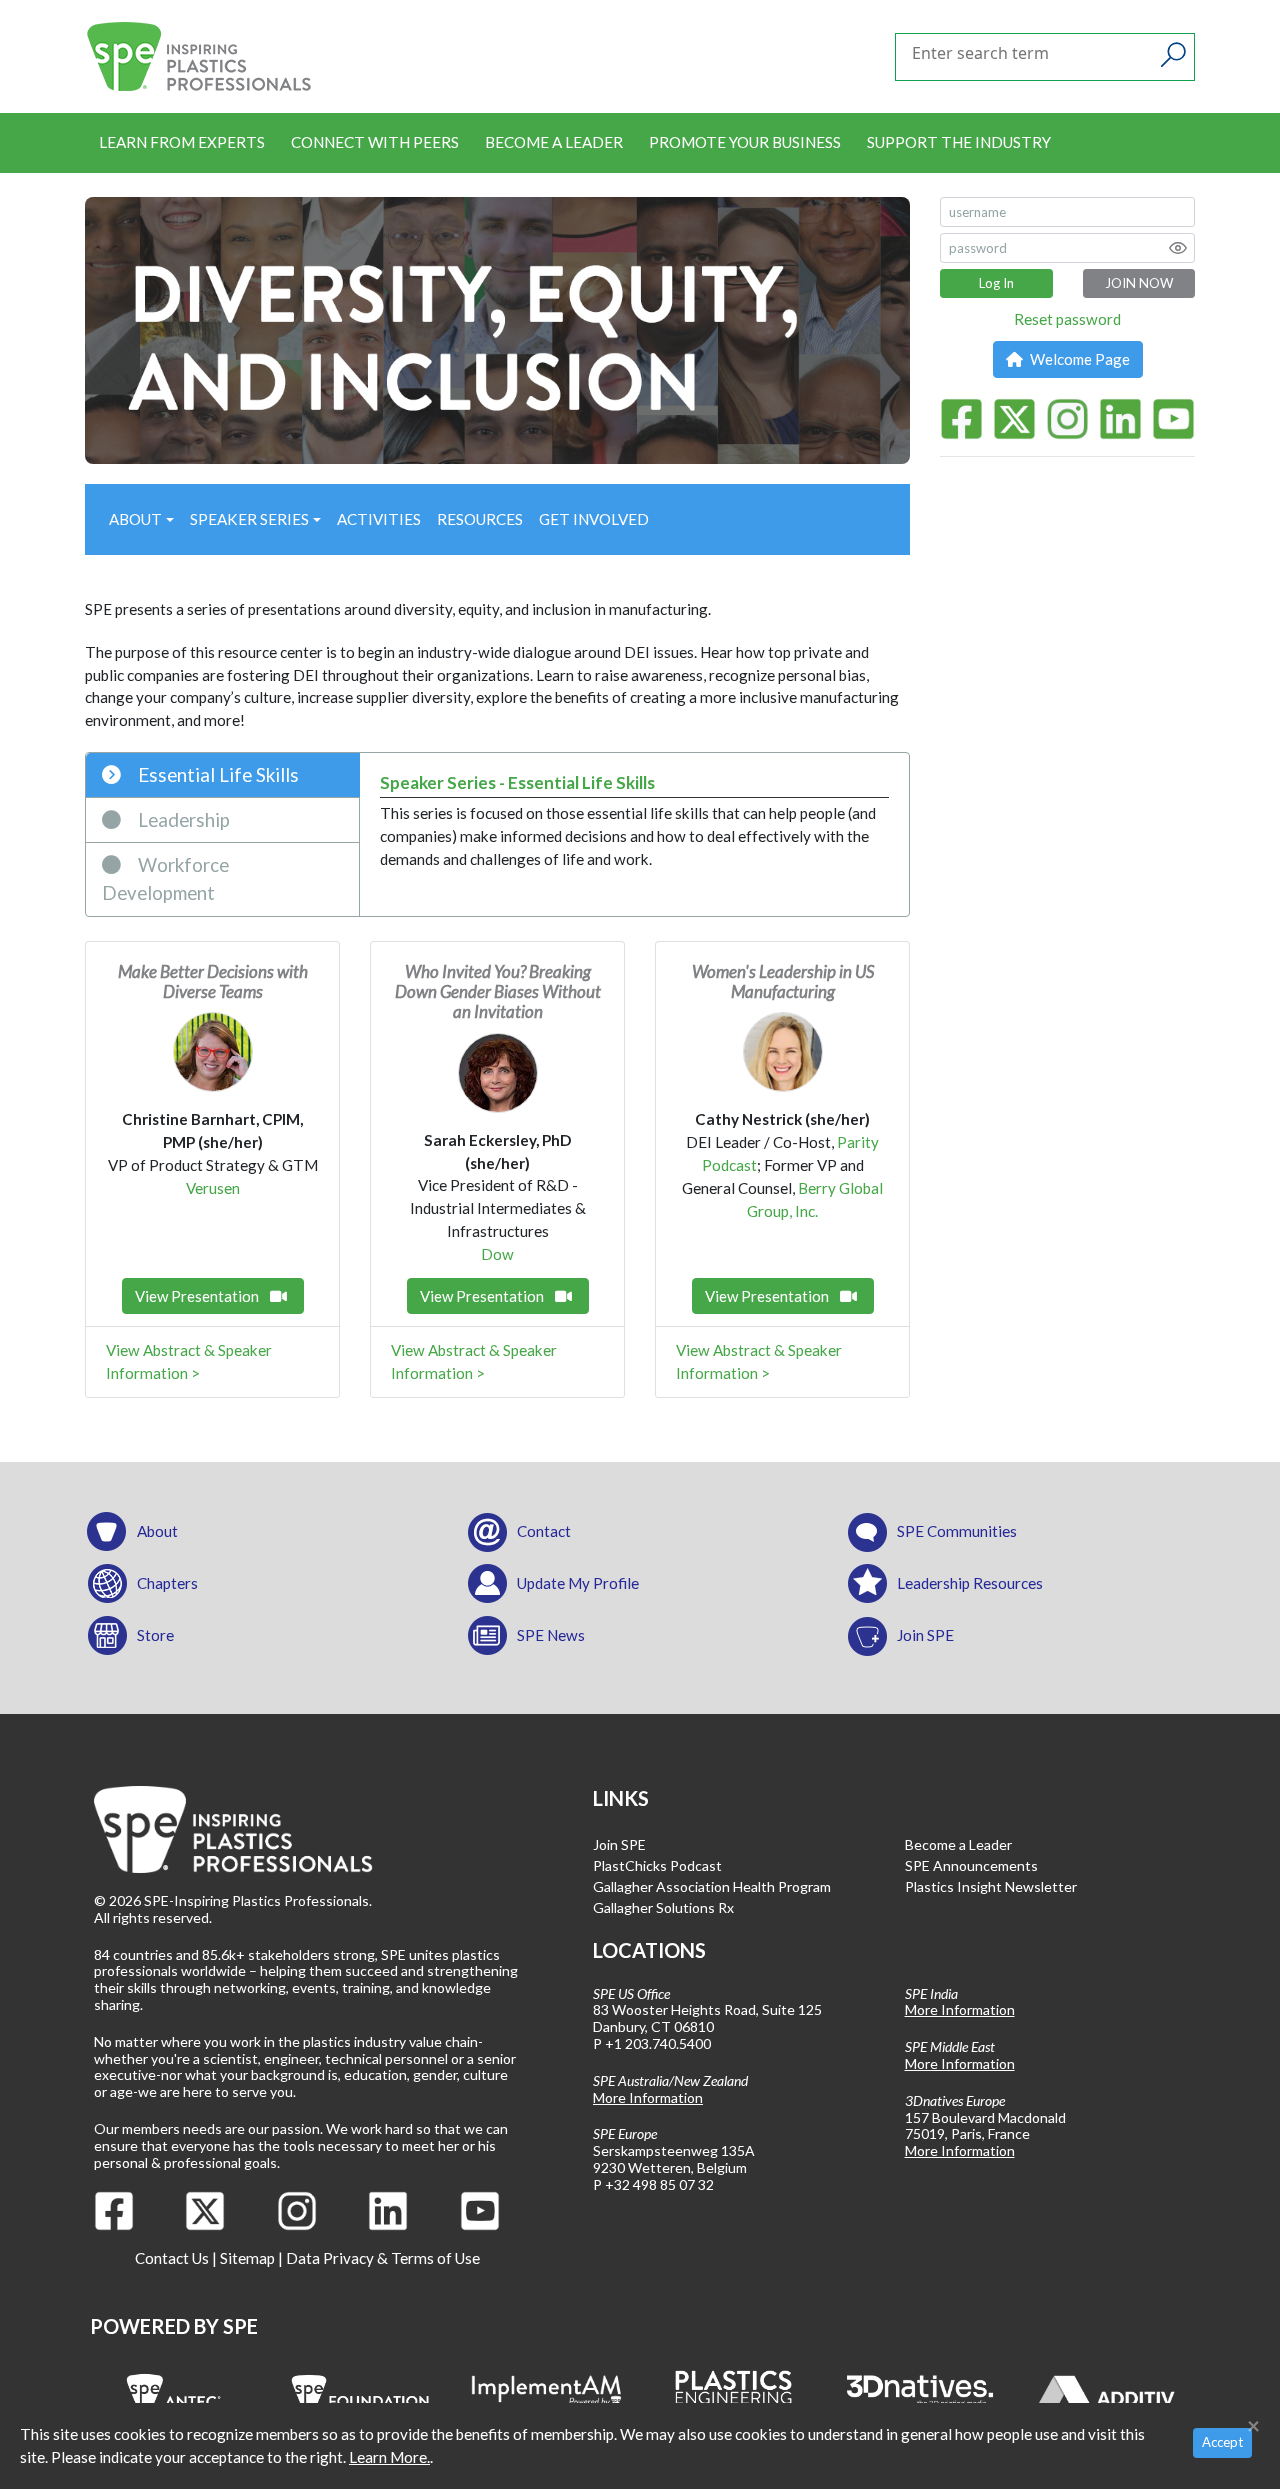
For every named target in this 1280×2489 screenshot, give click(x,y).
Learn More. (389, 2457)
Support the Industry (959, 142)
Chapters (167, 1583)
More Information (648, 2097)
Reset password (1067, 319)
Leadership (182, 819)
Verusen (213, 1188)
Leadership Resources (970, 1583)
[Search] (1173, 55)
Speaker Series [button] (249, 519)
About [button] (135, 519)
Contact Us (172, 2258)
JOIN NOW (1139, 283)
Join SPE (925, 1635)
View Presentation (198, 1296)
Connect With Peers (375, 142)
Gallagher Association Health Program (712, 1886)
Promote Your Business (745, 142)
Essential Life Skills (216, 774)
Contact (544, 1531)
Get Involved (594, 519)
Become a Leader (554, 142)
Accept (1222, 2442)
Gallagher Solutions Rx (663, 1907)
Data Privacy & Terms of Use (383, 2258)
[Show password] (1178, 248)
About (157, 1531)
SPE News (551, 1635)
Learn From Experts (182, 142)
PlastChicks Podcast (657, 1865)
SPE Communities (957, 1531)
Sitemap (247, 2258)
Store (155, 1635)
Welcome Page (1078, 359)
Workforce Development (165, 878)
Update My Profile (578, 1583)
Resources (480, 519)
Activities (379, 519)
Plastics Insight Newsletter (991, 1886)
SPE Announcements (971, 1865)
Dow (497, 1254)
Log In (996, 283)
